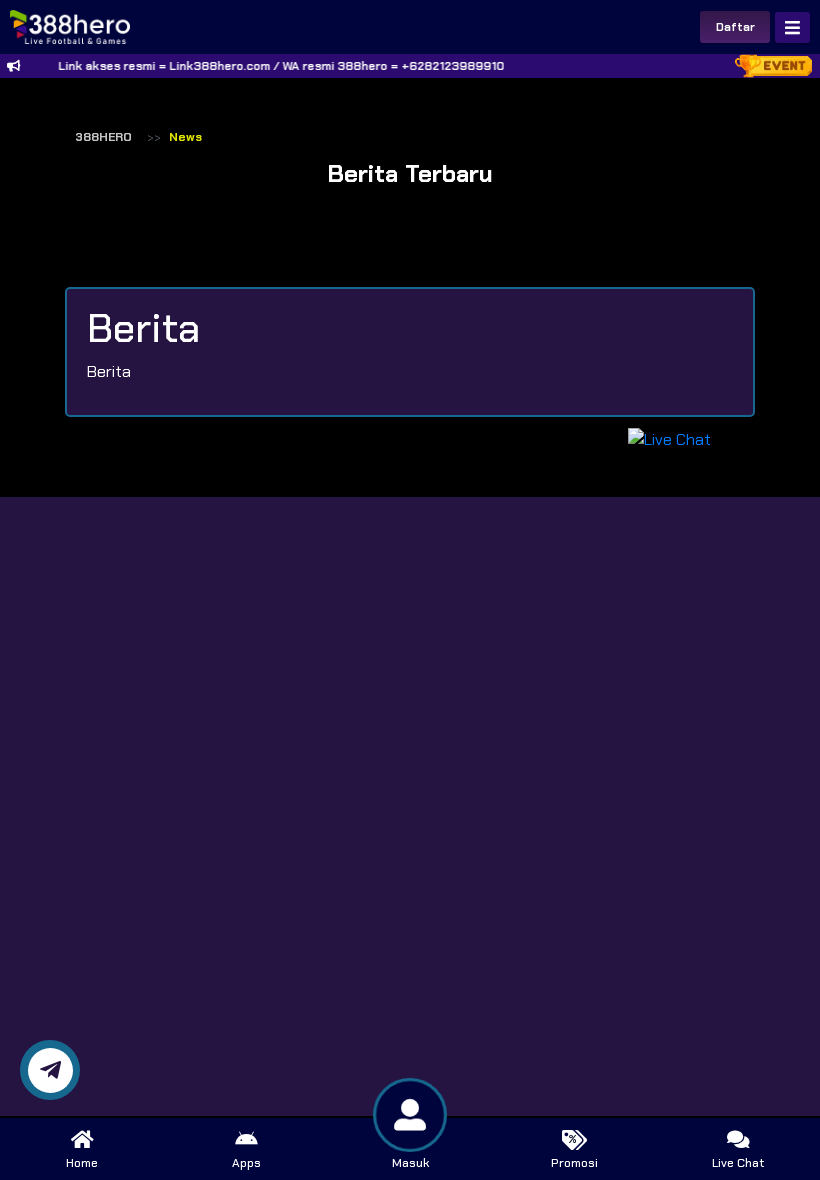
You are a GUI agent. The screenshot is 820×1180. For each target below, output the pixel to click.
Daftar (735, 27)
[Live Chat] (682, 438)
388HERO (103, 137)
